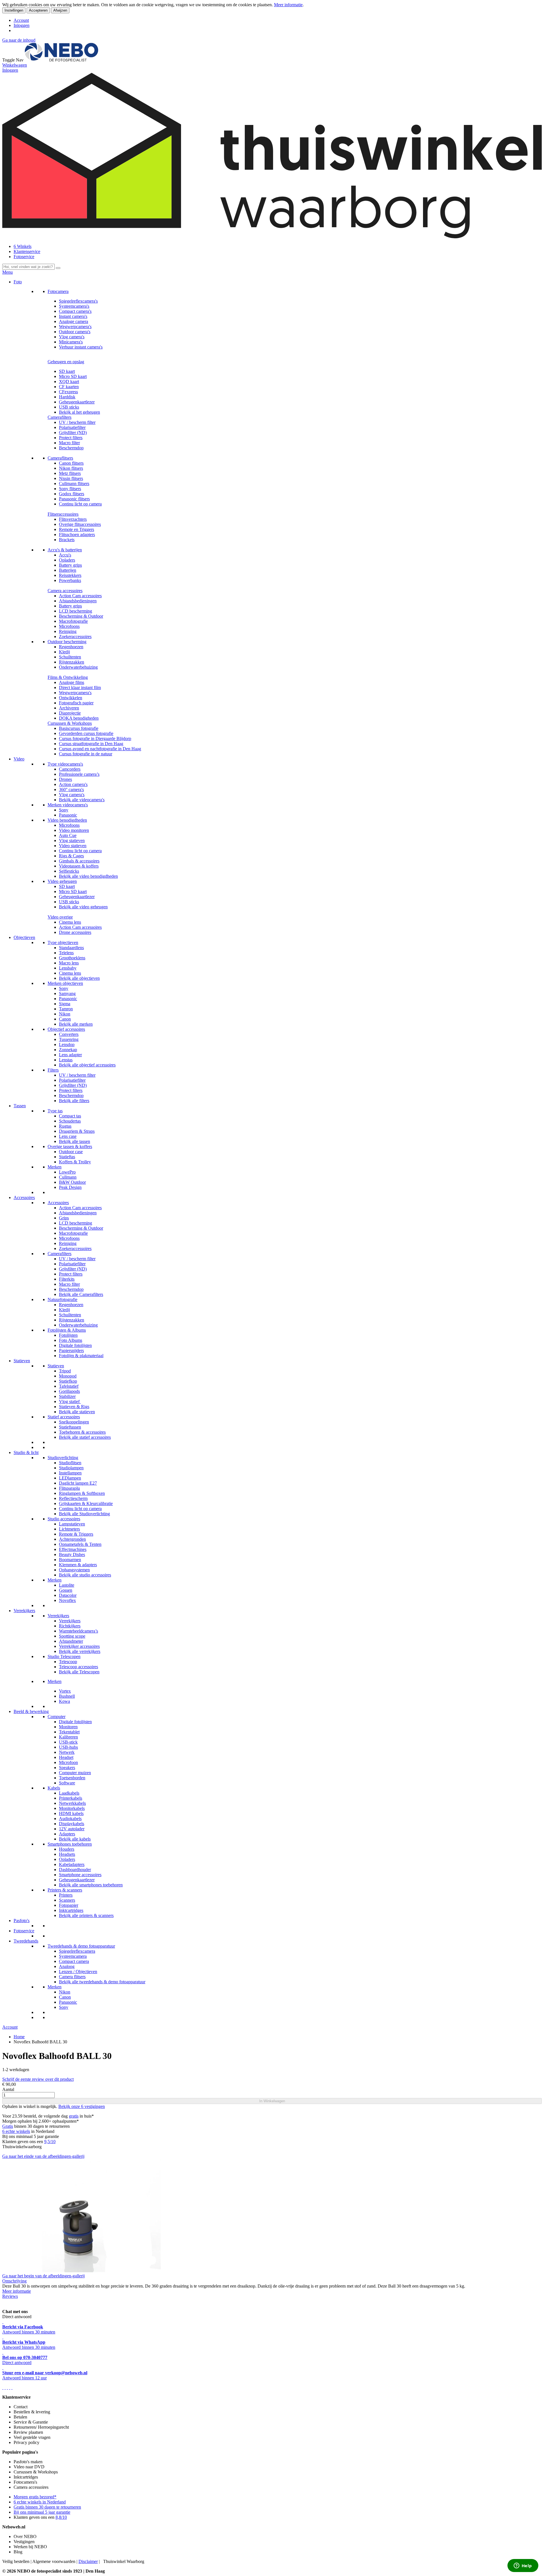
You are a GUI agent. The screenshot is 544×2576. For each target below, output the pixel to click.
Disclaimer (88, 2561)
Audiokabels (70, 1819)
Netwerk (67, 1752)
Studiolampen (71, 1468)
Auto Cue (68, 835)
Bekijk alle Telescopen (79, 1672)
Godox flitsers (72, 494)
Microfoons (69, 626)
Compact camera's (75, 311)
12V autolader (72, 1829)
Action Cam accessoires (80, 596)
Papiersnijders (71, 1350)
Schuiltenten (70, 657)
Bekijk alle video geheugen (83, 907)
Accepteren (38, 10)
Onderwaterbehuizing (78, 667)
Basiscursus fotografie (79, 728)
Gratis (8, 2126)
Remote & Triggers (76, 1534)
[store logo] (61, 60)
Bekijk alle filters (74, 1101)
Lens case (68, 1136)
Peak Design (70, 1187)
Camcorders (70, 769)
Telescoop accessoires (78, 1667)
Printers (66, 1895)
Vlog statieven (72, 840)
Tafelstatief (69, 1386)
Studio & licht (26, 1452)
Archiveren (69, 708)
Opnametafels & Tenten (80, 1544)
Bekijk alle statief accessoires (85, 1437)
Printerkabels (71, 1798)
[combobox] (28, 267)
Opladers (67, 560)
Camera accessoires (65, 591)
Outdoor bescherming (67, 642)
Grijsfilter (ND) (73, 432)
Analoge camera (74, 321)
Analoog (67, 1966)
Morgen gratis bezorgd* (35, 2497)
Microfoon (68, 1762)
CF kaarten (69, 387)
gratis (74, 2116)
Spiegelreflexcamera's (78, 301)
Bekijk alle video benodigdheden (88, 876)
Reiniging (68, 631)
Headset (66, 1757)
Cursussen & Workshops (70, 723)
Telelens (66, 953)
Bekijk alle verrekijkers (80, 1651)
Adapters (67, 1834)
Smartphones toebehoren (70, 1844)
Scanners (67, 1900)
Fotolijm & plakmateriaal (81, 1356)
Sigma (65, 1004)
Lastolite (67, 1585)
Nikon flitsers (71, 468)
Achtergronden (72, 1539)
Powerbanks (70, 580)
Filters (53, 1070)
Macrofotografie (73, 621)
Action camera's (73, 784)
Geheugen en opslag (66, 362)
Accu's (65, 555)
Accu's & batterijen (65, 550)
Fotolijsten (68, 1335)
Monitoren (68, 1727)
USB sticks (69, 407)
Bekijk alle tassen (75, 1141)
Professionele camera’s (79, 774)
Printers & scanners (65, 1890)
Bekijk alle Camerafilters (81, 1294)
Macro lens (69, 963)
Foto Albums (71, 1340)
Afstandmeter (71, 1641)
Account (21, 20)
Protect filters (71, 438)
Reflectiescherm (73, 1498)
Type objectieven (63, 942)
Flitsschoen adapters (77, 534)
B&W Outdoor (72, 1182)
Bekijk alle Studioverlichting (84, 1514)
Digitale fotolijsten (75, 1345)
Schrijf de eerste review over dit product (38, 2079)
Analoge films (72, 682)
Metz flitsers (70, 473)
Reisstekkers (70, 575)
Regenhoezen (71, 647)
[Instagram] (10, 2387)
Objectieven (24, 937)
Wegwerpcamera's (75, 327)
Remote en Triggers (76, 529)
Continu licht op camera (80, 504)
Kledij (64, 652)
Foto (18, 282)
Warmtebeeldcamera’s (78, 1631)
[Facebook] (3, 2387)
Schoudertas (70, 1121)
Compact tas (70, 1116)
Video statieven (73, 846)
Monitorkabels (72, 1808)
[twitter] (7, 2387)
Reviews (10, 2296)
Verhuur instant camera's (81, 347)
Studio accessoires (64, 1519)
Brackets (67, 540)
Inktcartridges (71, 1910)
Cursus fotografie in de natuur (86, 754)
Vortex (65, 1691)
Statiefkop (68, 1381)
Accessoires (24, 1197)
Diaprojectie (70, 713)
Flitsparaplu (69, 1488)
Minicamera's (71, 342)
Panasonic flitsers (74, 499)
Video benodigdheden (67, 820)
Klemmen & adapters (78, 1565)
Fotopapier (69, 1905)
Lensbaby (68, 968)
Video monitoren (74, 830)
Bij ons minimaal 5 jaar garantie (42, 2512)
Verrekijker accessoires (79, 1646)
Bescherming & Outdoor (81, 616)
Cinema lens (70, 922)
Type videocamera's (65, 764)
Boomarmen (70, 1560)
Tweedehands (26, 1941)
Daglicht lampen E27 (78, 1483)
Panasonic (68, 815)
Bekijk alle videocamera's (82, 800)
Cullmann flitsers (74, 483)
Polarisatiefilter (72, 427)
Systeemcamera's (74, 306)
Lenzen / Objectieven (78, 1972)
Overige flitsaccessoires (80, 524)
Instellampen (70, 1473)
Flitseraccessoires (63, 514)
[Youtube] (5, 2387)
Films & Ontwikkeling (68, 677)
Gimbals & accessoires (79, 861)
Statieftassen (70, 1427)
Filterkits (67, 1279)
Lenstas (66, 1060)
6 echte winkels (16, 2131)
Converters (69, 1034)
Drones (65, 779)
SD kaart (67, 371)
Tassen (20, 1106)
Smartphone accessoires (80, 1875)
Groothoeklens (72, 958)
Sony (64, 810)
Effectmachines (73, 1549)
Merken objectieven (65, 983)
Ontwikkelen (71, 698)
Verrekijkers (24, 1611)
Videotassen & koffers (79, 866)
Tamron (66, 1009)
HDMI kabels (71, 1813)
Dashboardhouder (75, 1870)
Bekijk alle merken (76, 1024)
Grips (64, 1218)
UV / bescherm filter (77, 422)
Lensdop (67, 1044)
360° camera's (71, 789)
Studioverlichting (63, 1458)
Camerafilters (59, 417)
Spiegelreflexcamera (77, 1951)
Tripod (65, 1371)
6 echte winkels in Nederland (40, 2502)
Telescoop (68, 1662)
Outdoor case (71, 1152)
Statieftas (67, 1157)
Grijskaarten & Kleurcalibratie (86, 1503)
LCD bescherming (76, 611)
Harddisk (67, 397)
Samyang (67, 993)
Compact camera (74, 1961)
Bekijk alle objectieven (79, 978)
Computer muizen (75, 1773)
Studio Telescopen (64, 1656)
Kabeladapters (72, 1864)
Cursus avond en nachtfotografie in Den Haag (100, 749)
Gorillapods (69, 1391)
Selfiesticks (69, 871)
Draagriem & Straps (77, 1131)
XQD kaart (69, 381)
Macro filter (69, 443)
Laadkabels (69, 1793)
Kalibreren (68, 1737)
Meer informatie (288, 5)
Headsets (67, 1854)
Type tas (55, 1111)
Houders (67, 1849)
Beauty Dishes (72, 1554)
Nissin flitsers (71, 478)
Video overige (60, 917)
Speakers (67, 1768)
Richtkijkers (70, 1626)
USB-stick (68, 1742)
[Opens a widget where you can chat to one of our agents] (523, 2566)
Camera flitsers (72, 1977)
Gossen (66, 1590)
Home (19, 2037)
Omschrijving (14, 2281)
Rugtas (65, 1126)
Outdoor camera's (75, 332)
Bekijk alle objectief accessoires (87, 1065)
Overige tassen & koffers (70, 1146)
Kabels (54, 1788)
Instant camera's (73, 316)
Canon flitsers (71, 463)
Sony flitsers (70, 489)
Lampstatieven (72, 1524)
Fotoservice (24, 257)
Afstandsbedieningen (78, 601)
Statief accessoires (64, 1417)
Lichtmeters (69, 1529)
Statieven (22, 1361)
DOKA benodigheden (79, 718)
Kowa (64, 1701)
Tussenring (69, 1039)
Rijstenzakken (72, 662)
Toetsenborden (72, 1778)
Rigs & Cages (71, 856)
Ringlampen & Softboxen (82, 1493)
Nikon (65, 1014)
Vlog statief (70, 1401)
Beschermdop (71, 448)
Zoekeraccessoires (75, 636)
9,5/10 (50, 2142)
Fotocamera (58, 291)
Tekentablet (69, 1732)
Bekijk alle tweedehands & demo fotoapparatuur (102, 1982)
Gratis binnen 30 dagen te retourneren (47, 2507)
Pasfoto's (22, 1921)
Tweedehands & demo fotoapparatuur (81, 1946)
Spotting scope (72, 1636)
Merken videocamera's (68, 805)
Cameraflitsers (60, 458)
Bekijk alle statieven (77, 1412)
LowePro (67, 1172)
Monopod (68, 1376)
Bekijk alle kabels (75, 1839)
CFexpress (68, 392)
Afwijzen (60, 10)
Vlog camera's (72, 337)
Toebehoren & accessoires (82, 1432)
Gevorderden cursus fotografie (86, 733)
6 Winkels (23, 246)
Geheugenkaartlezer (77, 402)
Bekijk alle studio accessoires (85, 1575)
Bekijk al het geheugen (79, 412)
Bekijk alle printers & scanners (86, 1915)
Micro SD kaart (73, 376)
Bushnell (67, 1696)
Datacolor (68, 1595)
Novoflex (67, 1600)
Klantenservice (27, 251)
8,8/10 (61, 2517)
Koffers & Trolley (75, 1162)
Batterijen (68, 570)
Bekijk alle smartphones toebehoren (91, 1885)
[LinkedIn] (12, 2387)
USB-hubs (68, 1747)
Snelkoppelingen (74, 1422)
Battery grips (70, 565)
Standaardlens (71, 948)
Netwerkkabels (72, 1803)
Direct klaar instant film (80, 687)
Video (19, 759)
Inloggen (22, 25)
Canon (65, 1019)
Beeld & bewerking (31, 1711)
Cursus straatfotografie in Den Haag (91, 744)
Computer (57, 1717)
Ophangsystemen (74, 1570)
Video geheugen (62, 881)
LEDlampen (70, 1478)
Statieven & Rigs (74, 1407)
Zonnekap (68, 1050)
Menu (8, 272)
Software (67, 1783)
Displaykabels (72, 1824)
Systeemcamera (73, 1956)
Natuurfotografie (62, 1299)
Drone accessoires (75, 932)
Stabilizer (67, 1396)
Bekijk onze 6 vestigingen (82, 2106)
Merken (55, 1167)
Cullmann (68, 1177)
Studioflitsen (70, 1463)
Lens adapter (70, 1055)
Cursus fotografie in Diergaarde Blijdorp (95, 738)
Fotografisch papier (76, 703)
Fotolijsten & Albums (67, 1330)
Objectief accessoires (66, 1029)
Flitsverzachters (73, 519)
